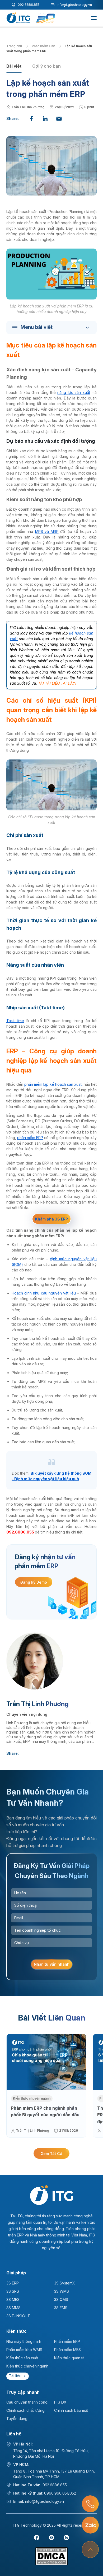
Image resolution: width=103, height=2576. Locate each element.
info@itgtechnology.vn (74, 5)
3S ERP (13, 2283)
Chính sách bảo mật (71, 2410)
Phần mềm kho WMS (24, 2350)
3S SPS (13, 2291)
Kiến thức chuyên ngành (32, 2098)
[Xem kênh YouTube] (51, 2538)
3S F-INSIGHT (18, 2316)
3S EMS (61, 2308)
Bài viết (14, 66)
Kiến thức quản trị (69, 2358)
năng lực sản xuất (74, 392)
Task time (15, 1021)
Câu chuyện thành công (27, 2402)
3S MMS (13, 2308)
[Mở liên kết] (90, 2504)
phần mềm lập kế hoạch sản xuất (53, 1084)
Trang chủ (15, 46)
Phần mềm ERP (44, 46)
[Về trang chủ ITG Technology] (52, 2195)
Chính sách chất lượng (25, 2410)
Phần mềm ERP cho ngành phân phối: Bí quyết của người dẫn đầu (45, 2112)
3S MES (13, 2299)
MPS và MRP (47, 531)
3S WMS (62, 2291)
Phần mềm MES (67, 2350)
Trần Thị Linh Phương (28, 107)
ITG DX (60, 2402)
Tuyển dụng (17, 2419)
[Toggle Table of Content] (53, 327)
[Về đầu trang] (90, 2549)
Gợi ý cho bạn (46, 66)
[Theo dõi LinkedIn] (66, 2538)
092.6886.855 (29, 5)
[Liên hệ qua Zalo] (90, 2525)
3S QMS (61, 2299)
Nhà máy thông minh (24, 2341)
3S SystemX (65, 2283)
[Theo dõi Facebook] (37, 2538)
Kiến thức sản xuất (22, 2358)
